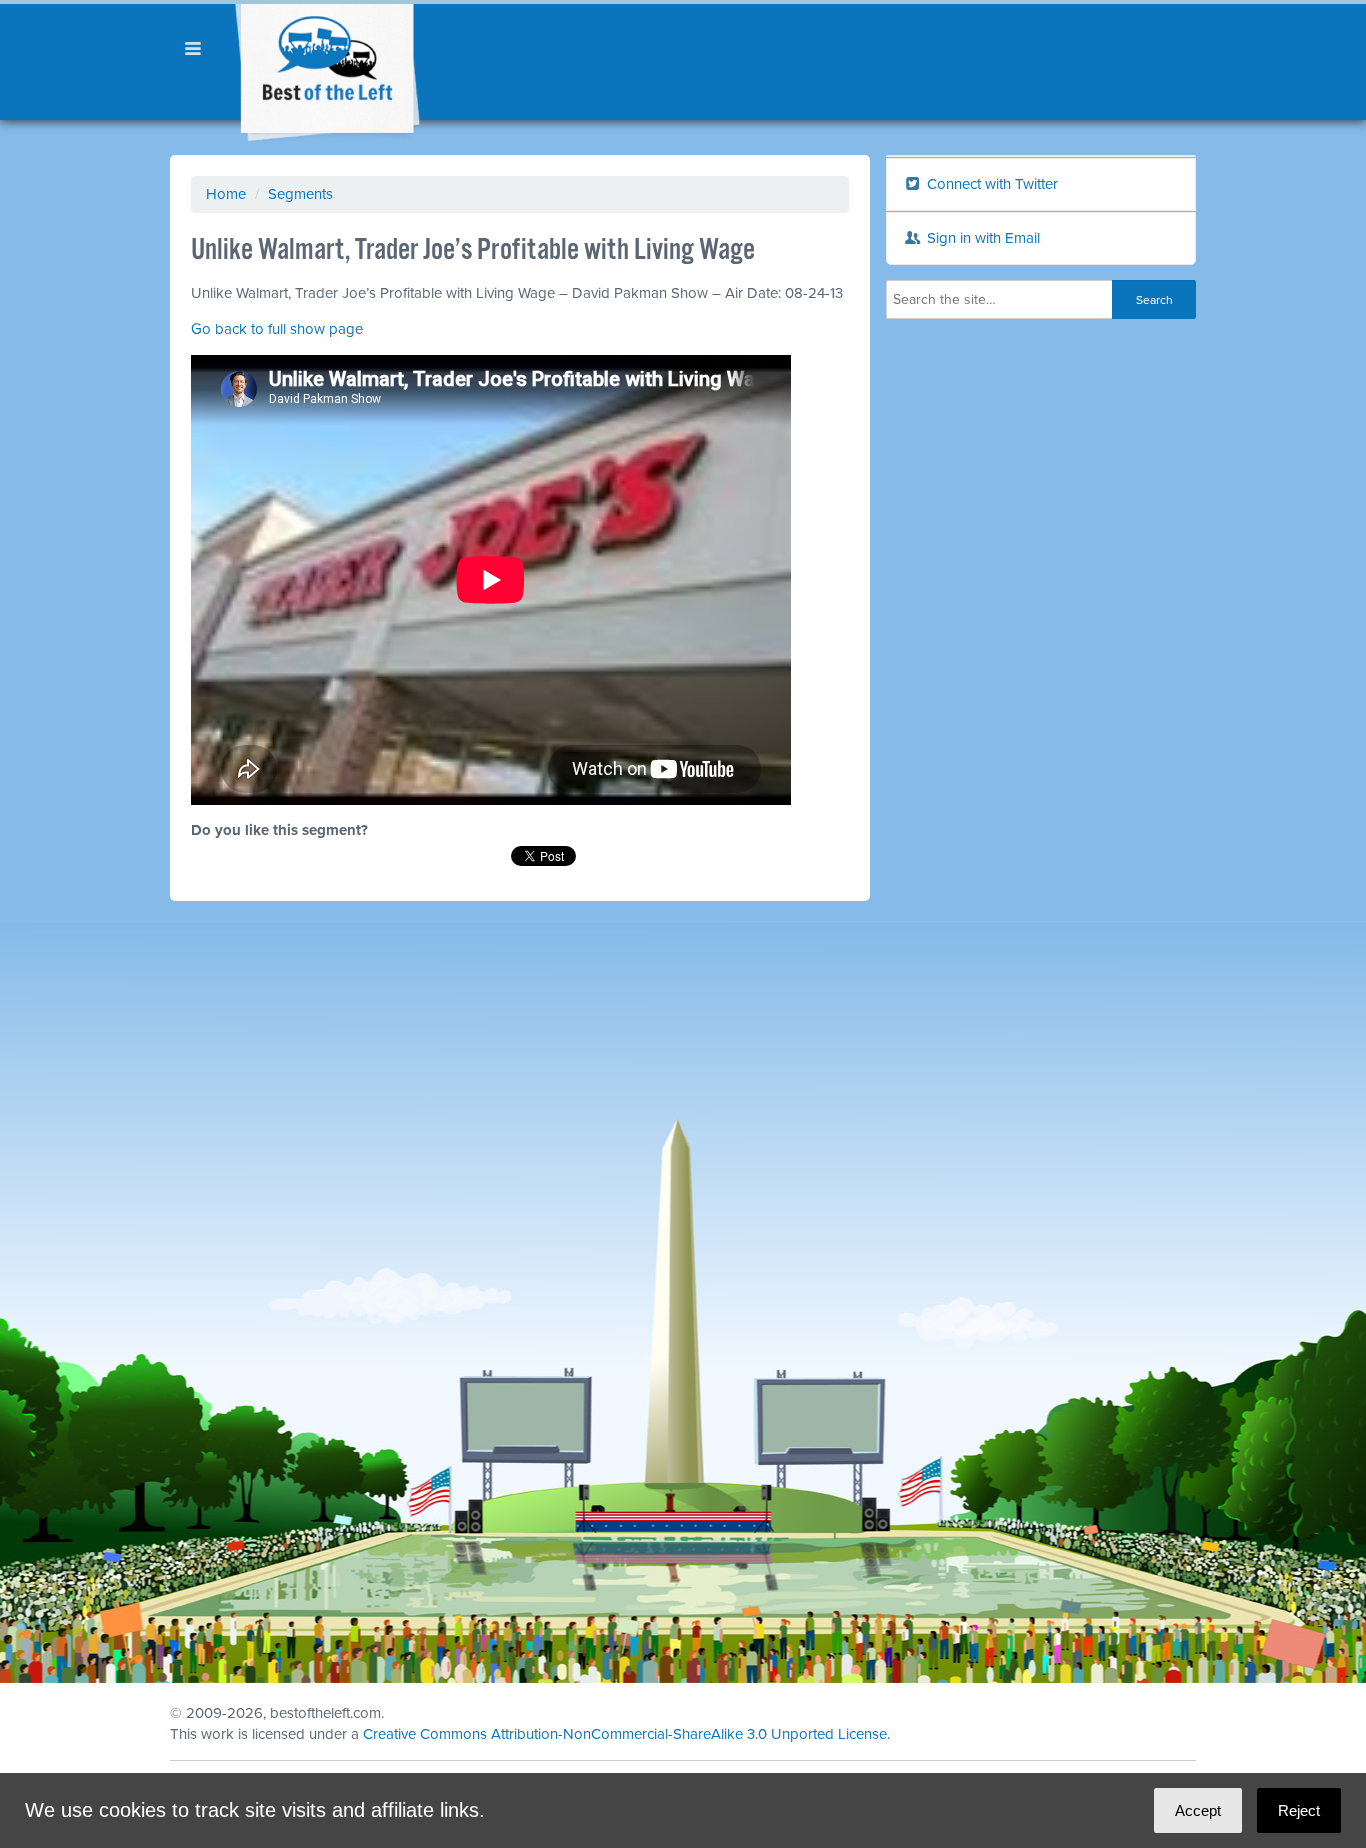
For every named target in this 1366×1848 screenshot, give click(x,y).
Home (226, 194)
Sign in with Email (981, 238)
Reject (1299, 1810)
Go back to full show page (277, 329)
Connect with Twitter (990, 184)
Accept (1198, 1810)
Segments (300, 194)
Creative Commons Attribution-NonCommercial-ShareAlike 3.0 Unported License (625, 1734)
